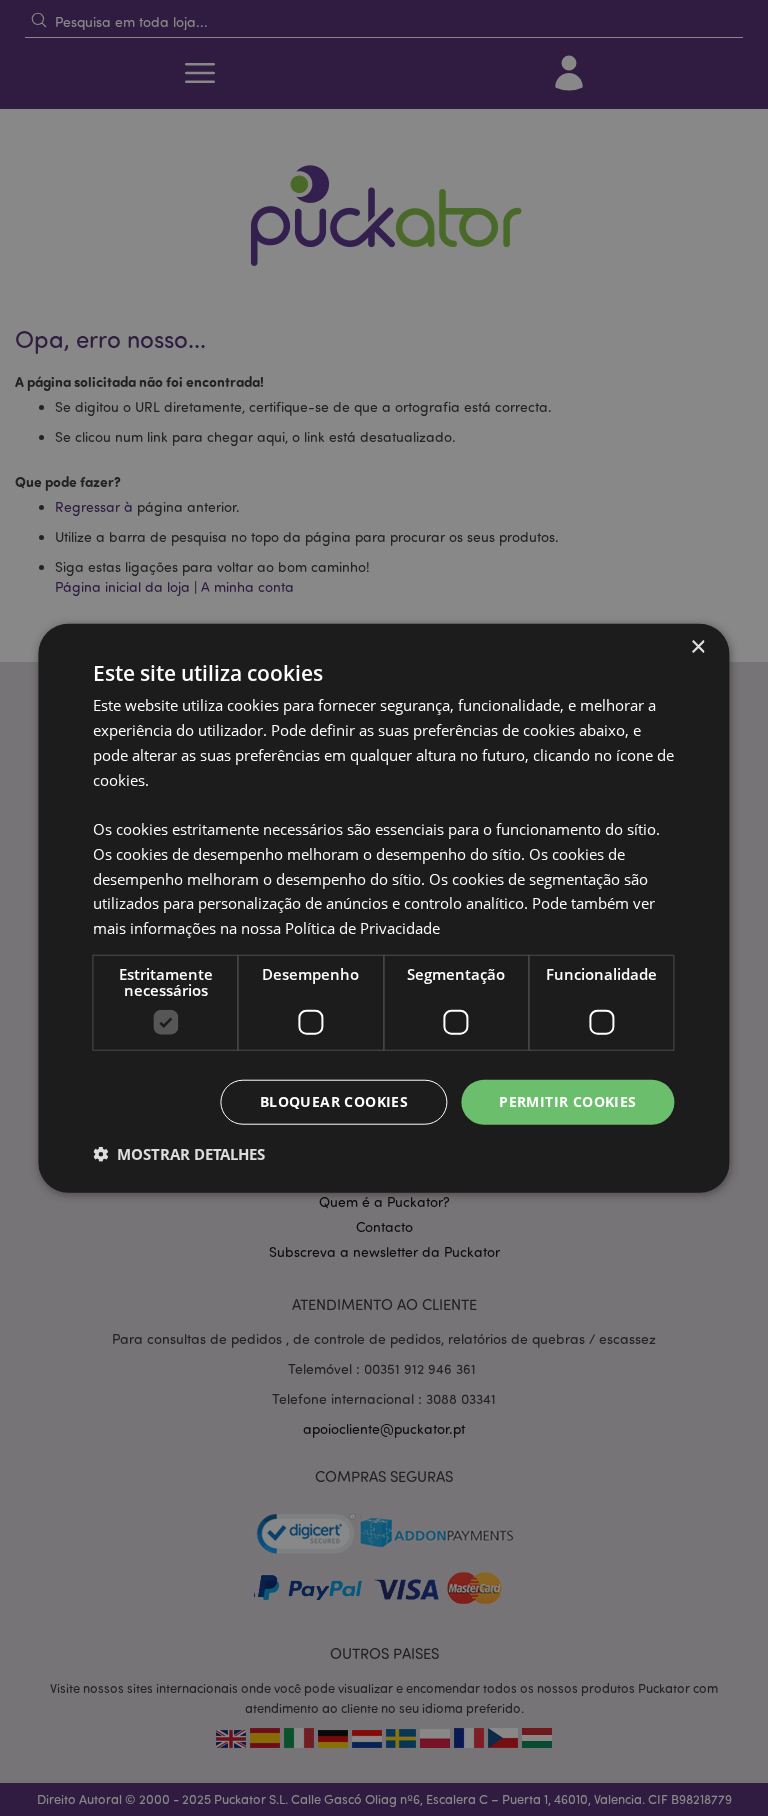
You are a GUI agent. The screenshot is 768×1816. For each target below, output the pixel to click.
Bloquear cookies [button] (334, 1101)
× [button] (697, 647)
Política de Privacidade (362, 928)
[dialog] (384, 908)
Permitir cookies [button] (567, 1101)
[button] (179, 1153)
